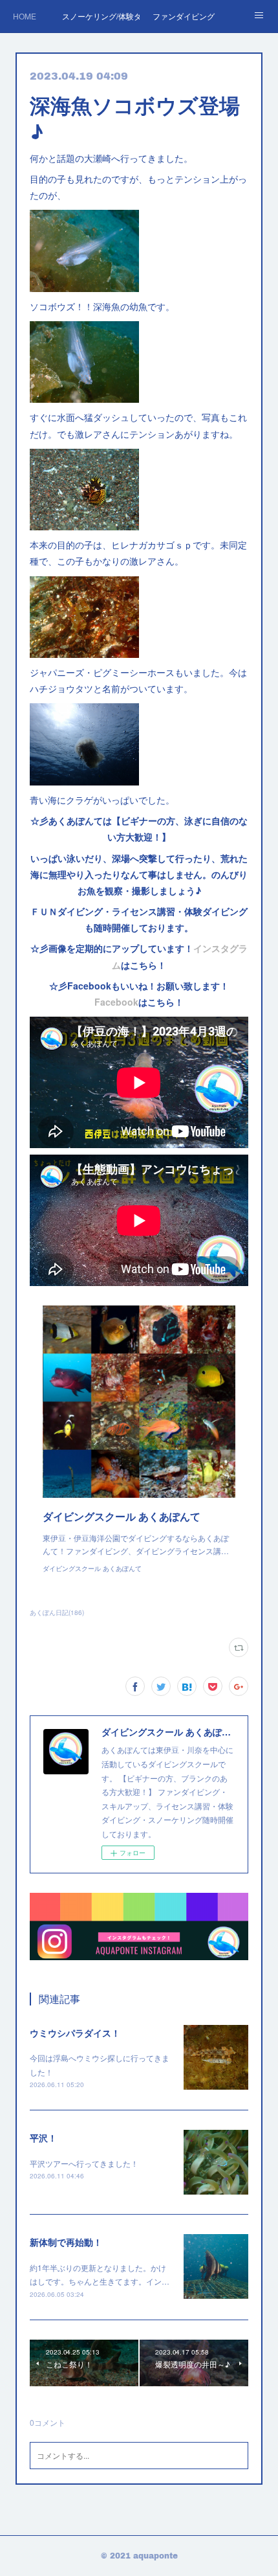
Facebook (116, 1002)
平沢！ (43, 2138)
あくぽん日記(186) (57, 1612)
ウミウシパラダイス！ (75, 2033)
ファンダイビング (184, 16)
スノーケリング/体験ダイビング (101, 16)
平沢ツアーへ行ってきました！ (84, 2163)
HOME (25, 16)
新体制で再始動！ (66, 2242)
